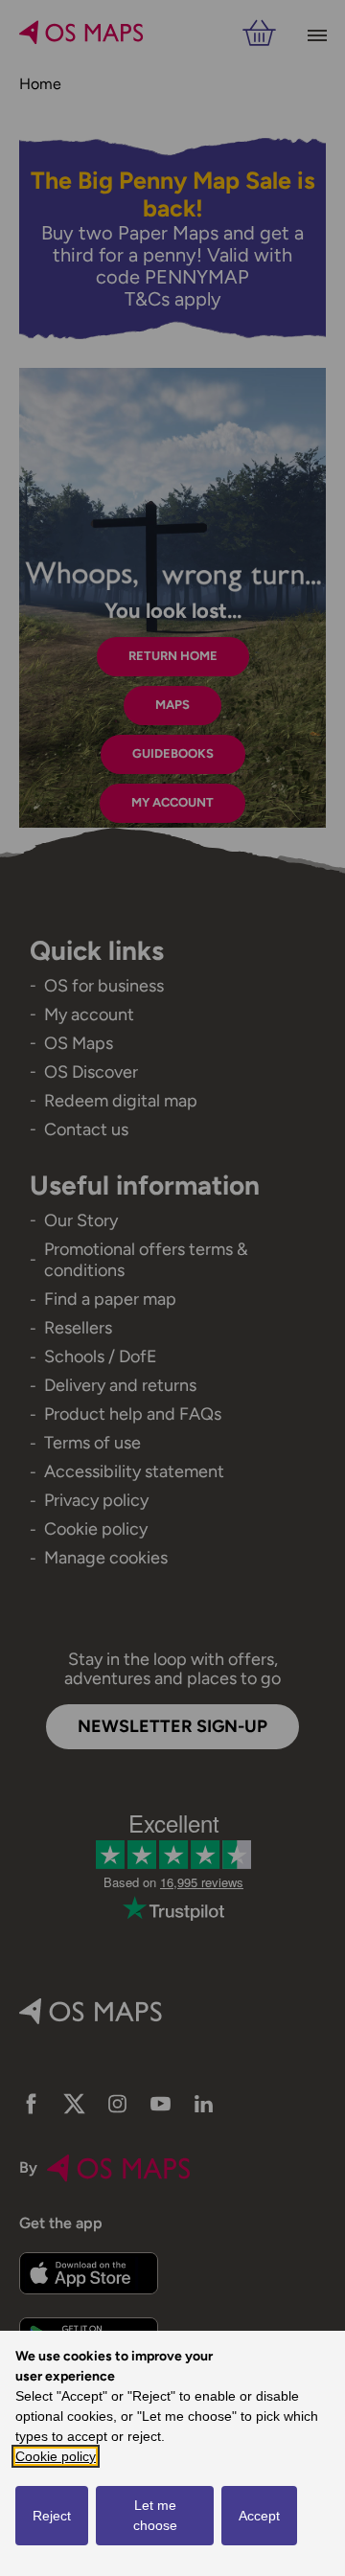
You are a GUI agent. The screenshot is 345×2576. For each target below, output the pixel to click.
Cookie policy (56, 2456)
